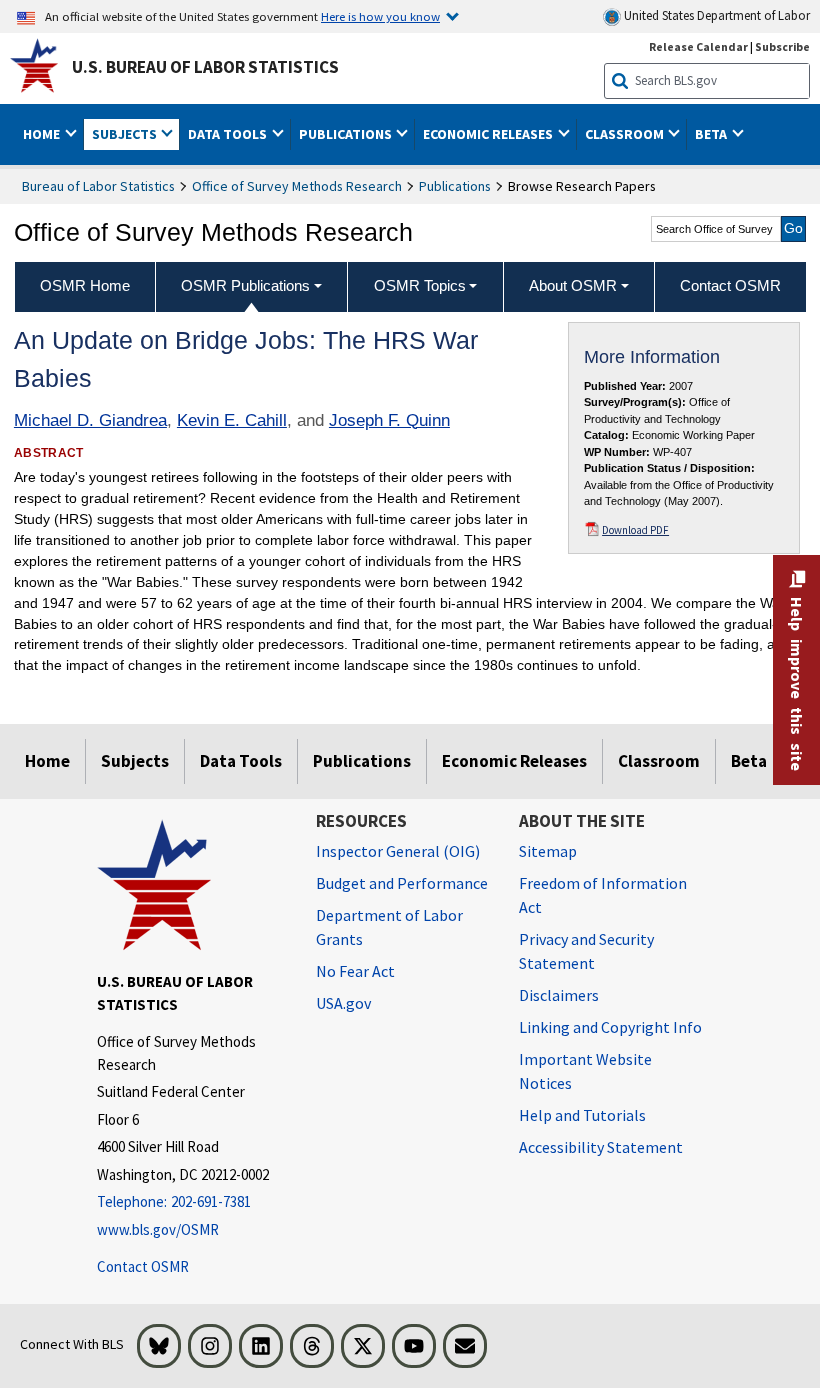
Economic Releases (514, 761)
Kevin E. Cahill (232, 420)
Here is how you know (380, 16)
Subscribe (782, 46)
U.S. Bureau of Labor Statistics (205, 67)
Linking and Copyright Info (610, 1027)
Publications (455, 186)
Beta (749, 761)
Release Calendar (698, 46)
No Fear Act (355, 971)
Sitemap (548, 851)
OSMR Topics (420, 285)
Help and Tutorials (582, 1115)
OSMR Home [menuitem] (85, 285)
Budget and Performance (402, 883)
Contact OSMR (143, 1266)
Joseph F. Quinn (389, 420)
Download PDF (635, 530)
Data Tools (241, 761)
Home (47, 761)
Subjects (135, 761)
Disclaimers (559, 995)
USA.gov (343, 1003)
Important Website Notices (585, 1071)
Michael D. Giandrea (90, 420)
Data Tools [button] (229, 134)
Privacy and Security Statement (586, 951)
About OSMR (573, 285)
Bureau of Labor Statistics (98, 186)
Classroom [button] (626, 134)
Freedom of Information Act (603, 895)
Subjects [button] (126, 134)
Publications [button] (347, 134)
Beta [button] (712, 134)
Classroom (659, 761)
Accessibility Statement (601, 1147)
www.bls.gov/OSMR (158, 1229)
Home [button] (43, 134)
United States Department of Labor (715, 15)
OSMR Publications (245, 285)
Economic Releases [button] (489, 134)
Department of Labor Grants (389, 927)
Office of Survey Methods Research (297, 186)
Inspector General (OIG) (398, 851)
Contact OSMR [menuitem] (730, 285)
